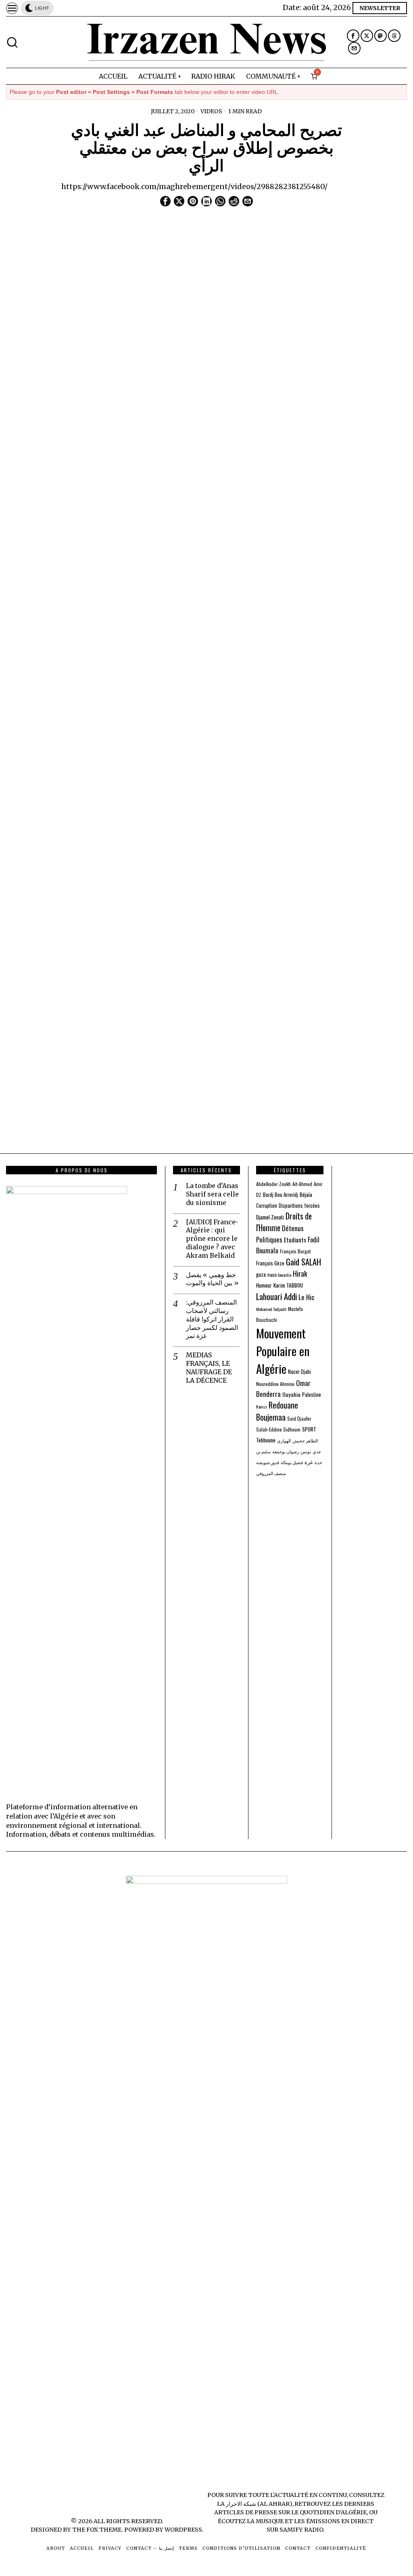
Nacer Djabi (299, 1372)
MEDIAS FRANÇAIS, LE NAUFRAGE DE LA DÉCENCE (209, 1367)
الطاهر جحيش (305, 1440)
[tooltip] (353, 36)
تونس (306, 1451)
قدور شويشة (268, 1462)
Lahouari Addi (276, 1296)
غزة (309, 1462)
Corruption (267, 1206)
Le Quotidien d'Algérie (329, 2512)
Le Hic (307, 1297)
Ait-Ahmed (302, 1184)
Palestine (312, 1395)
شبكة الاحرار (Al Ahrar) (259, 2504)
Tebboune (266, 1440)
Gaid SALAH (303, 1262)
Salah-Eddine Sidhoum (278, 1429)
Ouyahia (291, 1394)
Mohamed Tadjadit (271, 1309)
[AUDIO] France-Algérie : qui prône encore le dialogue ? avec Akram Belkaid (212, 1239)
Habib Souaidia (279, 1275)
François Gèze (270, 1263)
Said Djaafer (299, 1418)
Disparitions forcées (299, 1206)
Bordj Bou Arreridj (281, 1195)
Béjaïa (306, 1194)
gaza (261, 1274)
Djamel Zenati (270, 1217)
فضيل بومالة (292, 1462)
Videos (211, 111)
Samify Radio (301, 2530)
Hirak (300, 1273)
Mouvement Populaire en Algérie (283, 1351)
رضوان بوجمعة (286, 1451)
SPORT (309, 1429)
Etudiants (295, 1240)
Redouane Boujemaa (277, 1411)
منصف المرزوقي (271, 1473)
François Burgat (295, 1251)
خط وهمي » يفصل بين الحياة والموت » (212, 1279)
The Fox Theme (97, 2530)
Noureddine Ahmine (275, 1384)
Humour (264, 1285)
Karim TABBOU (288, 1285)
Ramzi (262, 1407)
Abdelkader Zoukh (273, 1184)
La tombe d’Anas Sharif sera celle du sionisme (212, 1194)
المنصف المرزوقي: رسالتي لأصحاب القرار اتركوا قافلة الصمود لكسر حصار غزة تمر (212, 1319)
